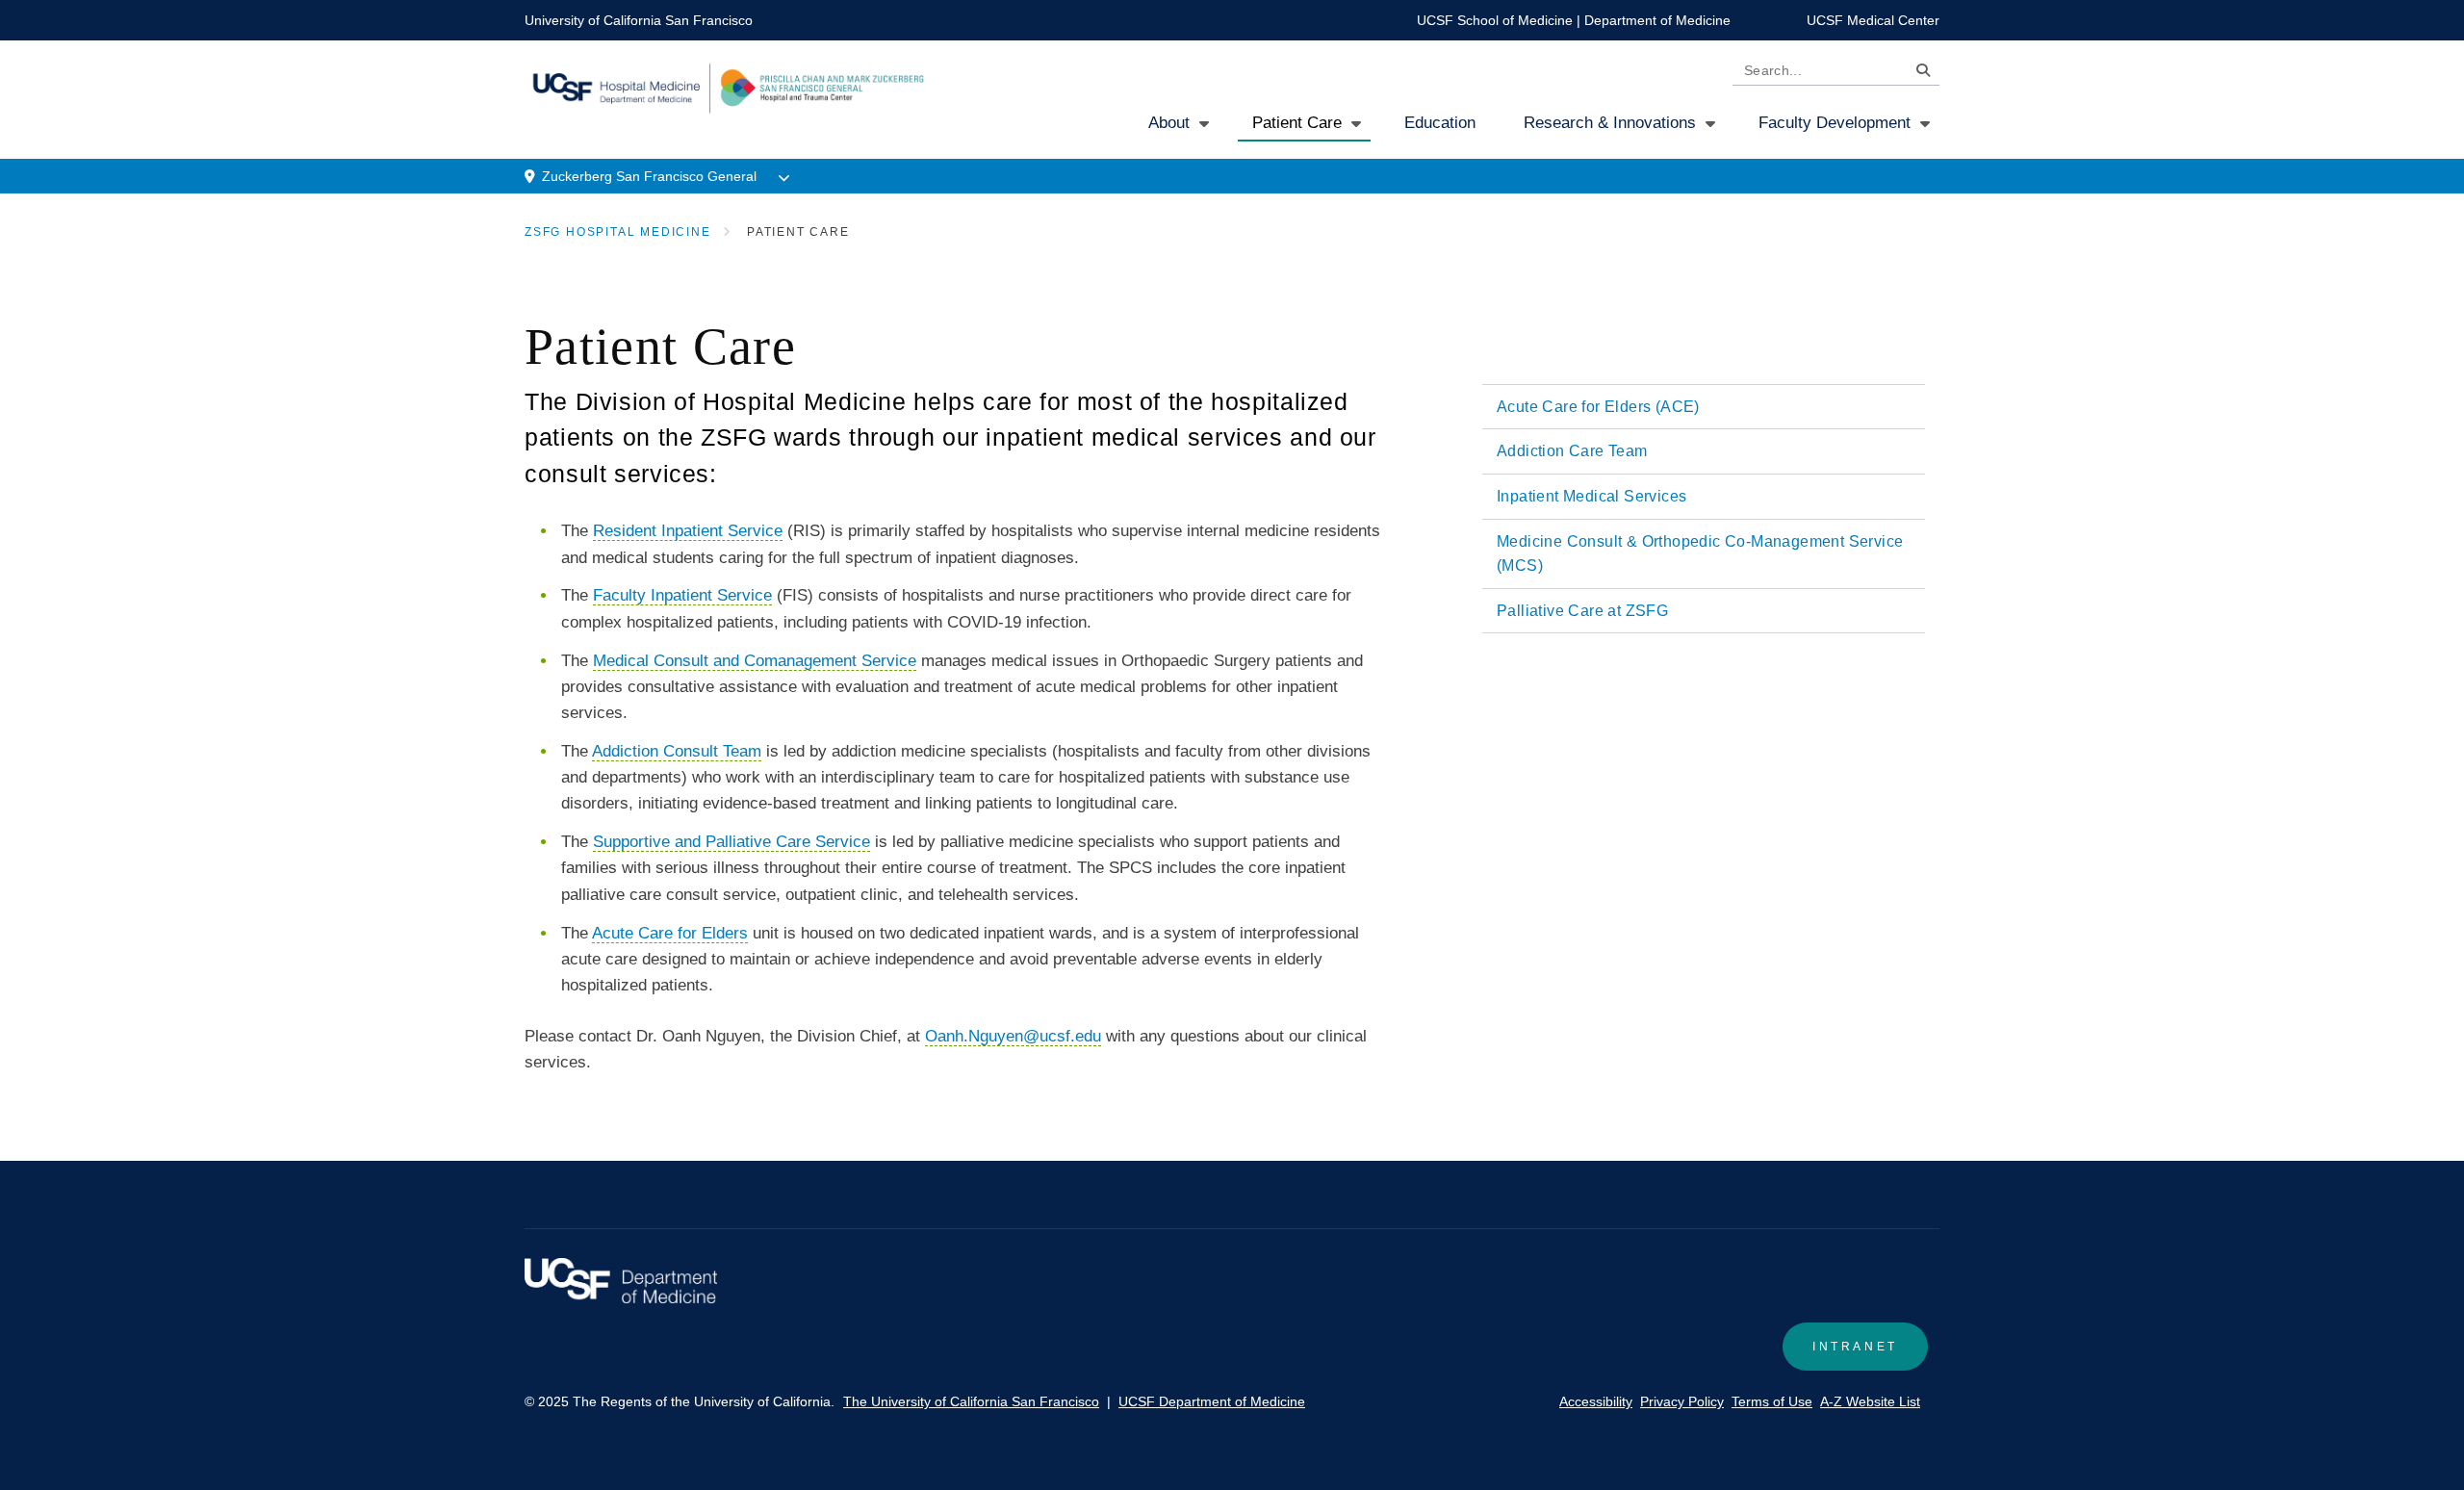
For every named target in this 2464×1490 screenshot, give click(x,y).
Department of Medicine (1657, 20)
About (1169, 123)
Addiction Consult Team (677, 751)
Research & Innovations (1610, 123)
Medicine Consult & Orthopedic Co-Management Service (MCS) (1700, 554)
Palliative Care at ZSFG (1582, 611)
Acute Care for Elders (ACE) (1598, 407)
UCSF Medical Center (1873, 20)
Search (1918, 74)
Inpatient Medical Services (1591, 496)
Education (1440, 123)
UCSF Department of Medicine (1212, 1401)
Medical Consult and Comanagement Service (755, 661)
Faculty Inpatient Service (682, 595)
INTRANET (1855, 1347)
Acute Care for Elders (670, 933)
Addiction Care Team (1572, 451)
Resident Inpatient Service (688, 531)
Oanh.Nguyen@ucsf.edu (1013, 1036)
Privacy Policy (1682, 1401)
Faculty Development (1835, 123)
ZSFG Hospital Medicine (618, 232)
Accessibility (1596, 1401)
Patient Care (1297, 123)
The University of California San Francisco (971, 1401)
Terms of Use (1772, 1401)
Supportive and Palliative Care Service (731, 842)
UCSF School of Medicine (1495, 20)
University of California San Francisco (639, 20)
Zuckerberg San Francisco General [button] (649, 176)
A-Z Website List (1870, 1401)
